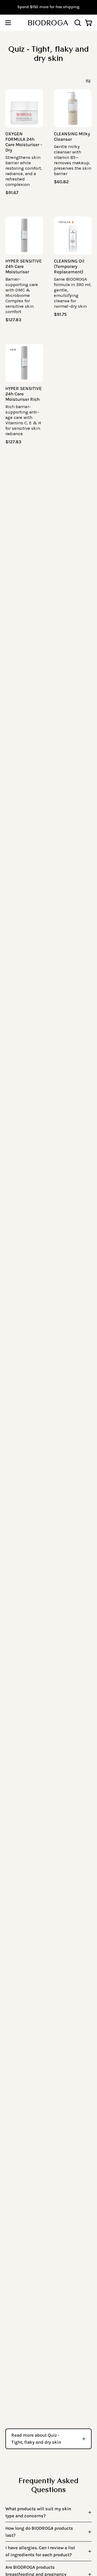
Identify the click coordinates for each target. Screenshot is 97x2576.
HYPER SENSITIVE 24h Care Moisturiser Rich (24, 394)
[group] (48, 7)
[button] (77, 23)
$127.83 (13, 320)
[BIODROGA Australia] (48, 23)
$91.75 (60, 315)
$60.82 (61, 182)
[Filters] (88, 81)
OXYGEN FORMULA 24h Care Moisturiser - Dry (24, 142)
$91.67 (12, 193)
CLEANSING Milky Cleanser (72, 137)
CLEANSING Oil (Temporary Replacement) (69, 266)
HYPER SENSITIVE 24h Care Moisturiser (24, 266)
